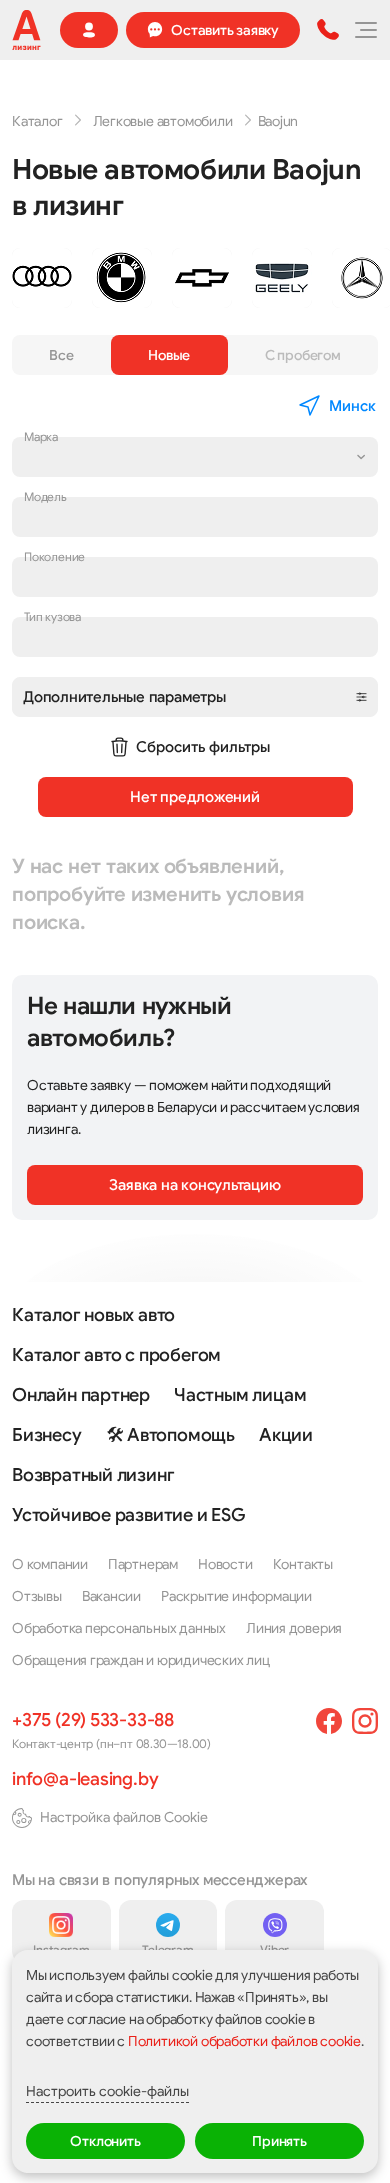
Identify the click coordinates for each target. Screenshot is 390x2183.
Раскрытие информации (236, 1596)
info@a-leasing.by (85, 1779)
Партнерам (143, 1564)
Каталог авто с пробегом (116, 1355)
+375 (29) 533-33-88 (93, 1720)
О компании (50, 1564)
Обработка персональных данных (119, 1628)
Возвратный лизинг (93, 1475)
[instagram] (365, 1721)
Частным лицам (240, 1395)
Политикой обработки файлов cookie (244, 2041)
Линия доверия (294, 1628)
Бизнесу (47, 1435)
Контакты (303, 1564)
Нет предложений (195, 797)
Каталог (37, 121)
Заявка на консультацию (194, 1185)
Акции (286, 1435)
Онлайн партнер (81, 1395)
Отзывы (37, 1596)
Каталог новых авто (93, 1315)
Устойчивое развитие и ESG (129, 1515)
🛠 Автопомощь (170, 1435)
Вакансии (111, 1596)
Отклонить (105, 2141)
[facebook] (329, 1721)
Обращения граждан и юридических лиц (141, 1660)
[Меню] (365, 30)
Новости (225, 1564)
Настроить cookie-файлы (107, 2091)
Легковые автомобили (163, 121)
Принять (279, 2141)
